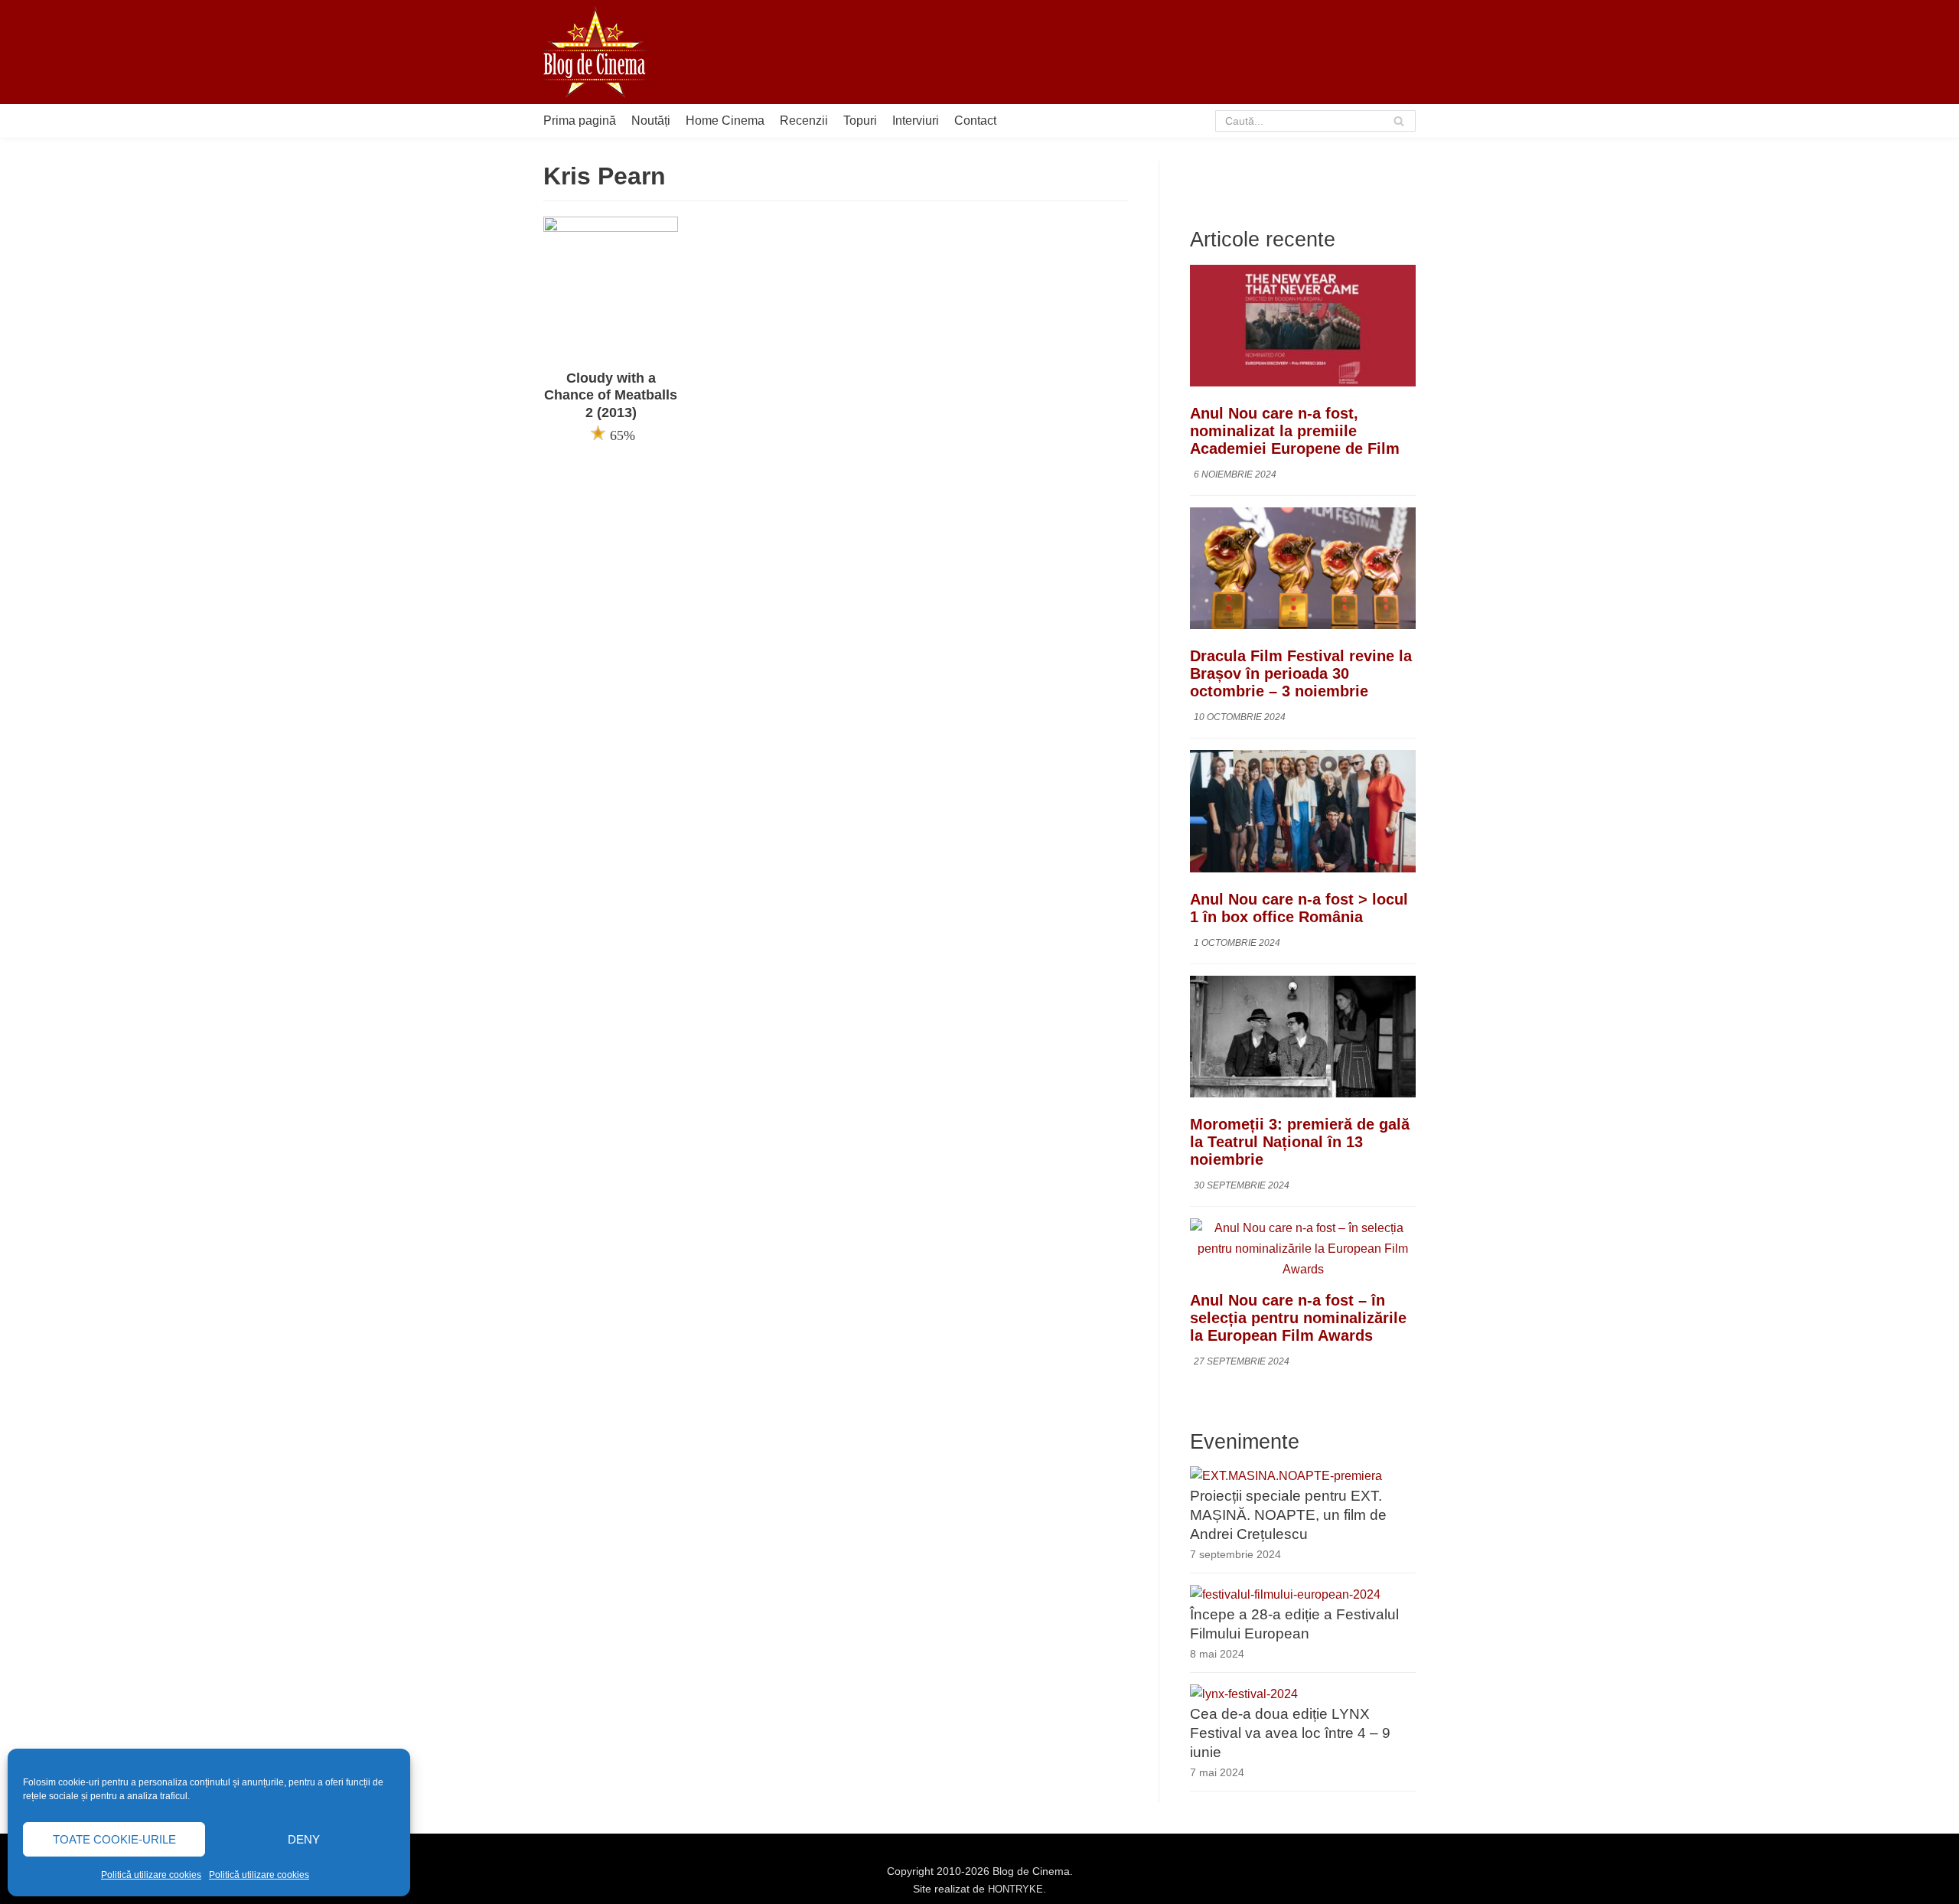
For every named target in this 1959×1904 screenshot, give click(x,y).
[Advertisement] (1137, 52)
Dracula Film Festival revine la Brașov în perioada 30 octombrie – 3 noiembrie (1301, 673)
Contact (975, 121)
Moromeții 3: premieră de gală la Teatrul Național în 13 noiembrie (1300, 1142)
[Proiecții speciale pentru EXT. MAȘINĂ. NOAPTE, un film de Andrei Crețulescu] (1286, 1476)
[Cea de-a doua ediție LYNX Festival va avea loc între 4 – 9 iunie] (1244, 1694)
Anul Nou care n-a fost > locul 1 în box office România (1299, 908)
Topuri (860, 121)
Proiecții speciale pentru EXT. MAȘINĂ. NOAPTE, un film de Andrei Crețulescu (1288, 1515)
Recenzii (804, 121)
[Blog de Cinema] (595, 52)
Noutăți (651, 121)
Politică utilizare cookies (151, 1875)
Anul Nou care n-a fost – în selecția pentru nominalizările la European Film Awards (1298, 1318)
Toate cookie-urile (114, 1839)
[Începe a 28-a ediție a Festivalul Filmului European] (1285, 1594)
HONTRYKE (1015, 1889)
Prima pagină (580, 121)
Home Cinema (725, 121)
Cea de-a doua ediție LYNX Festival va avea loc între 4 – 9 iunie (1290, 1733)
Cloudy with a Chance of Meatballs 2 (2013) (611, 396)
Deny (304, 1839)
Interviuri (916, 121)
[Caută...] (1316, 121)
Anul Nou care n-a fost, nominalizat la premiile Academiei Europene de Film (1295, 431)
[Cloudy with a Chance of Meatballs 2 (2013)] (611, 228)
